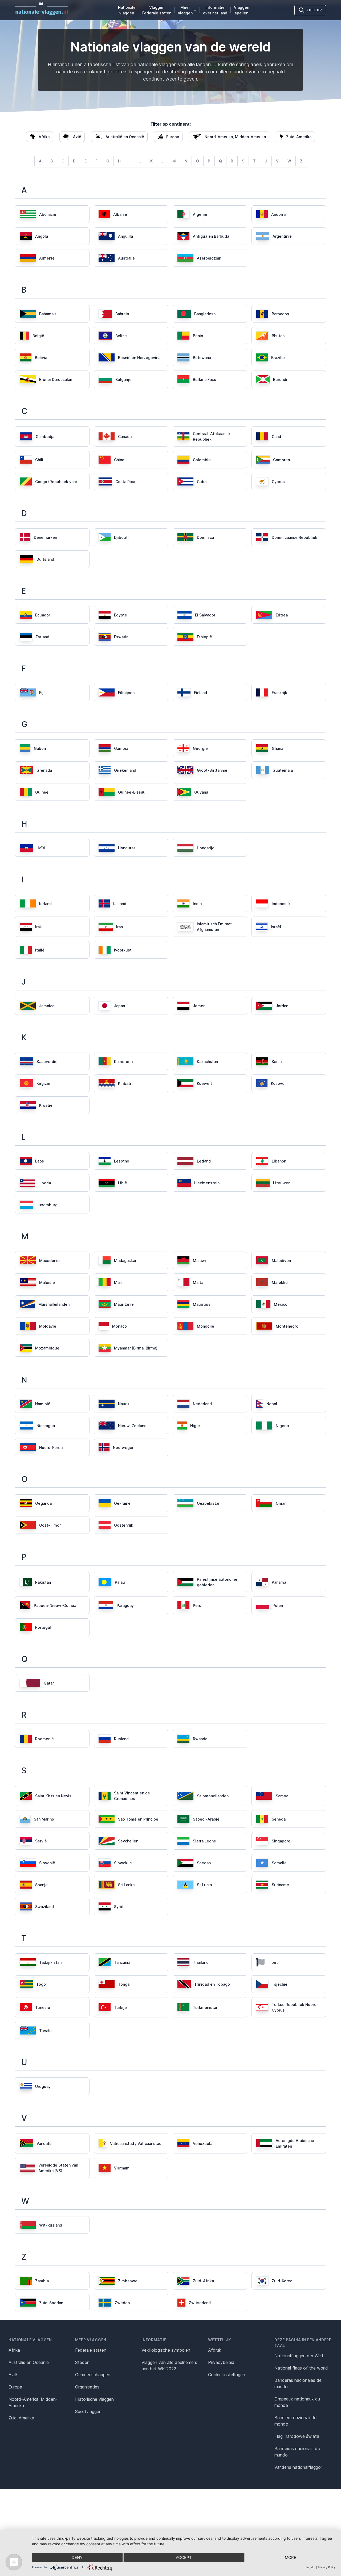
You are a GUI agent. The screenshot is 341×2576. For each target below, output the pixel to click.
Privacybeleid (221, 2362)
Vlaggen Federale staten (157, 10)
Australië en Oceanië (29, 2362)
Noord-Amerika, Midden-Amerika (33, 2402)
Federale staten (91, 2350)
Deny (77, 2557)
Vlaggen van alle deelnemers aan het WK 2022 (169, 2366)
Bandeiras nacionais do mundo (297, 2452)
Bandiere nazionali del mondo (296, 2421)
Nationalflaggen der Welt (299, 2356)
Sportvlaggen (88, 2411)
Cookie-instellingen (227, 2375)
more (291, 2557)
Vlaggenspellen (241, 10)
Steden (82, 2362)
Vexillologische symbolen (166, 2350)
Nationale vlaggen (127, 10)
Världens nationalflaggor (298, 2467)
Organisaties (87, 2387)
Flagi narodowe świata (297, 2436)
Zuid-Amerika (21, 2418)
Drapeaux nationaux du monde (297, 2402)
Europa (15, 2387)
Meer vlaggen (185, 10)
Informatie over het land (215, 10)
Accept (184, 2557)
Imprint (311, 2567)
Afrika (14, 2350)
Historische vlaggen (94, 2399)
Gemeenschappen (93, 2375)
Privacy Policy (327, 2567)
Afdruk (215, 2350)
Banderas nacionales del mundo (298, 2383)
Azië (13, 2375)
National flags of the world (301, 2368)
